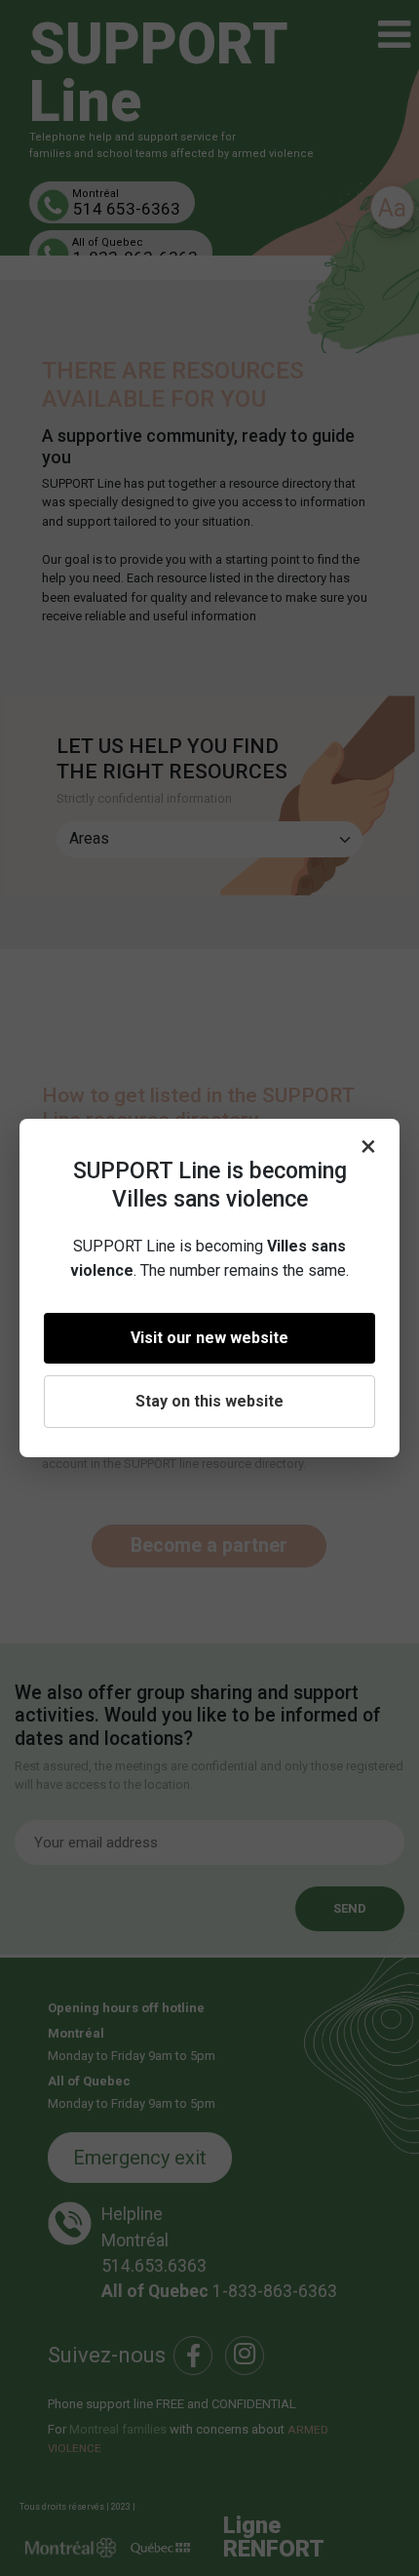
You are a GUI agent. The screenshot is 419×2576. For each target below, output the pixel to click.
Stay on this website (209, 1401)
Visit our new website (209, 1338)
